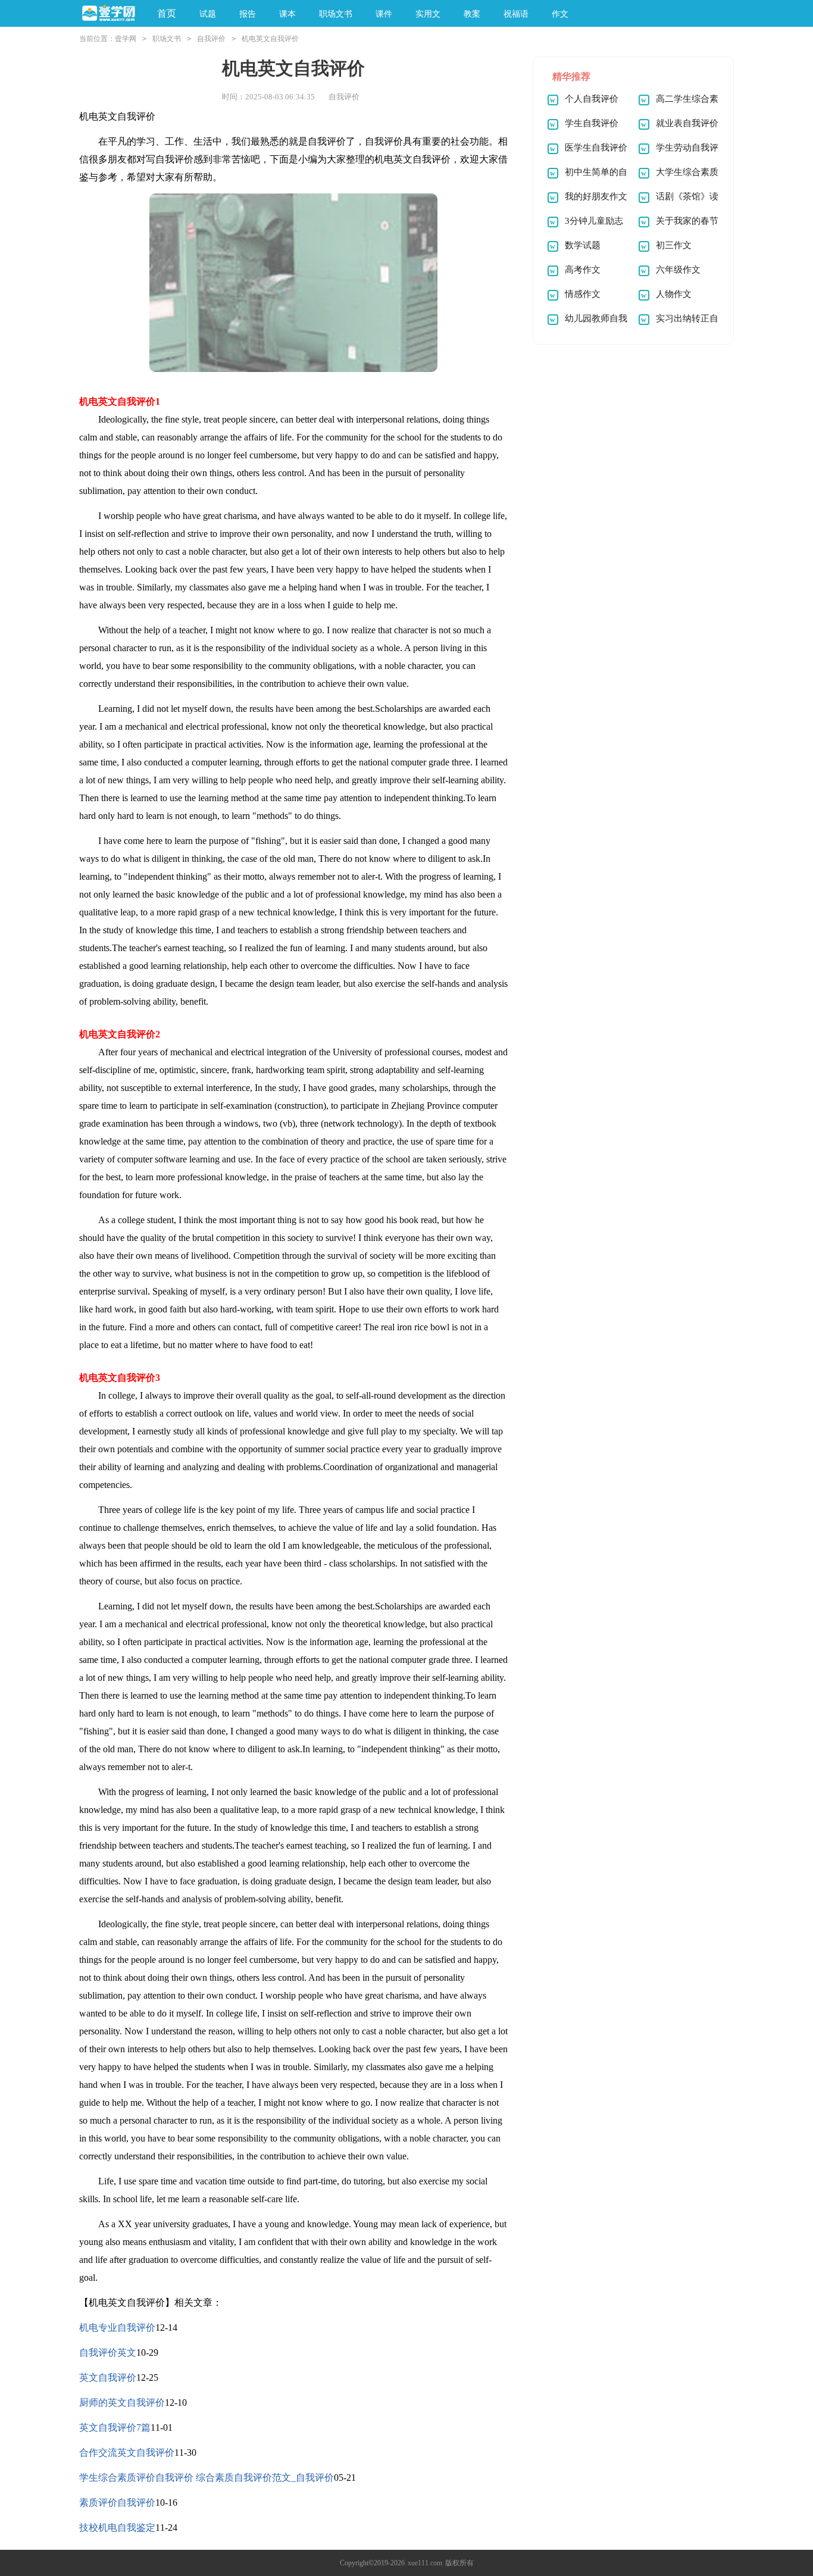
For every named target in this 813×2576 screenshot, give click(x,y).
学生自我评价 (592, 123)
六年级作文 (678, 270)
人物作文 (674, 294)
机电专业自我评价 (117, 2328)
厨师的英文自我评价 (122, 2403)
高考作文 (583, 270)
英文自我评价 (108, 2378)
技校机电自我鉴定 (117, 2527)
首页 (167, 13)
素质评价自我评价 (117, 2502)
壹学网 (126, 39)
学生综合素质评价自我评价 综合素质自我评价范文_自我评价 (207, 2477)
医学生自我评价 (596, 148)
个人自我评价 (592, 99)
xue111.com (425, 2563)
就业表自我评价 (687, 123)
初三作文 (674, 245)
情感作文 (583, 294)
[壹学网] (109, 14)
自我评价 (211, 39)
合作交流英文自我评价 (127, 2452)
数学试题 (583, 245)
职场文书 (167, 39)
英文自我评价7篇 (115, 2427)
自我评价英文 (108, 2353)
